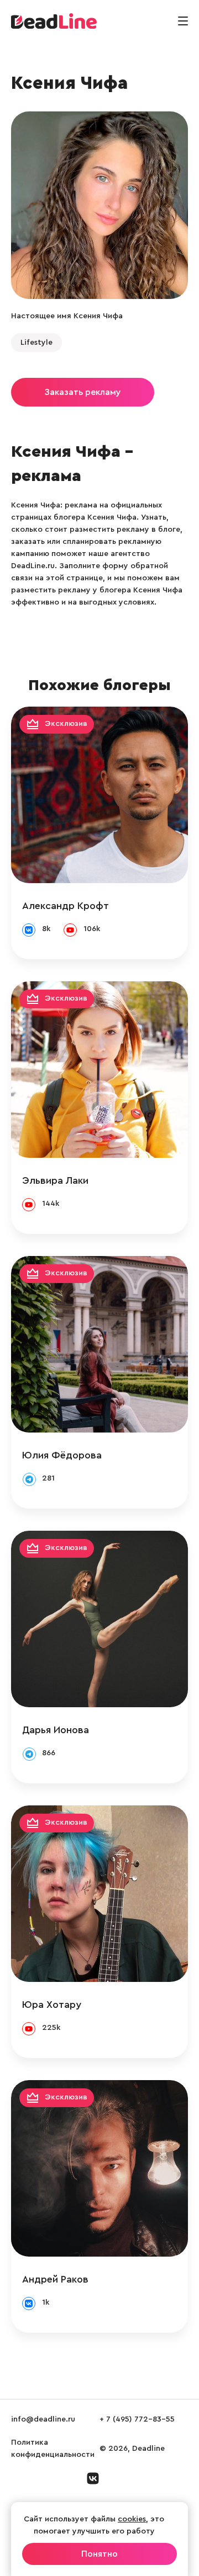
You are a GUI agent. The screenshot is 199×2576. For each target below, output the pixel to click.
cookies (132, 2519)
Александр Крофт (66, 906)
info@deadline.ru (43, 2419)
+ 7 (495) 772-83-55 (137, 2419)
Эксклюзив (66, 724)
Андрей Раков (55, 2279)
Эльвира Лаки (55, 1180)
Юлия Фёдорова (62, 1455)
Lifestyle (36, 343)
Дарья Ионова (56, 1730)
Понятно (99, 2554)
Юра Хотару (52, 2005)
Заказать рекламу (83, 392)
